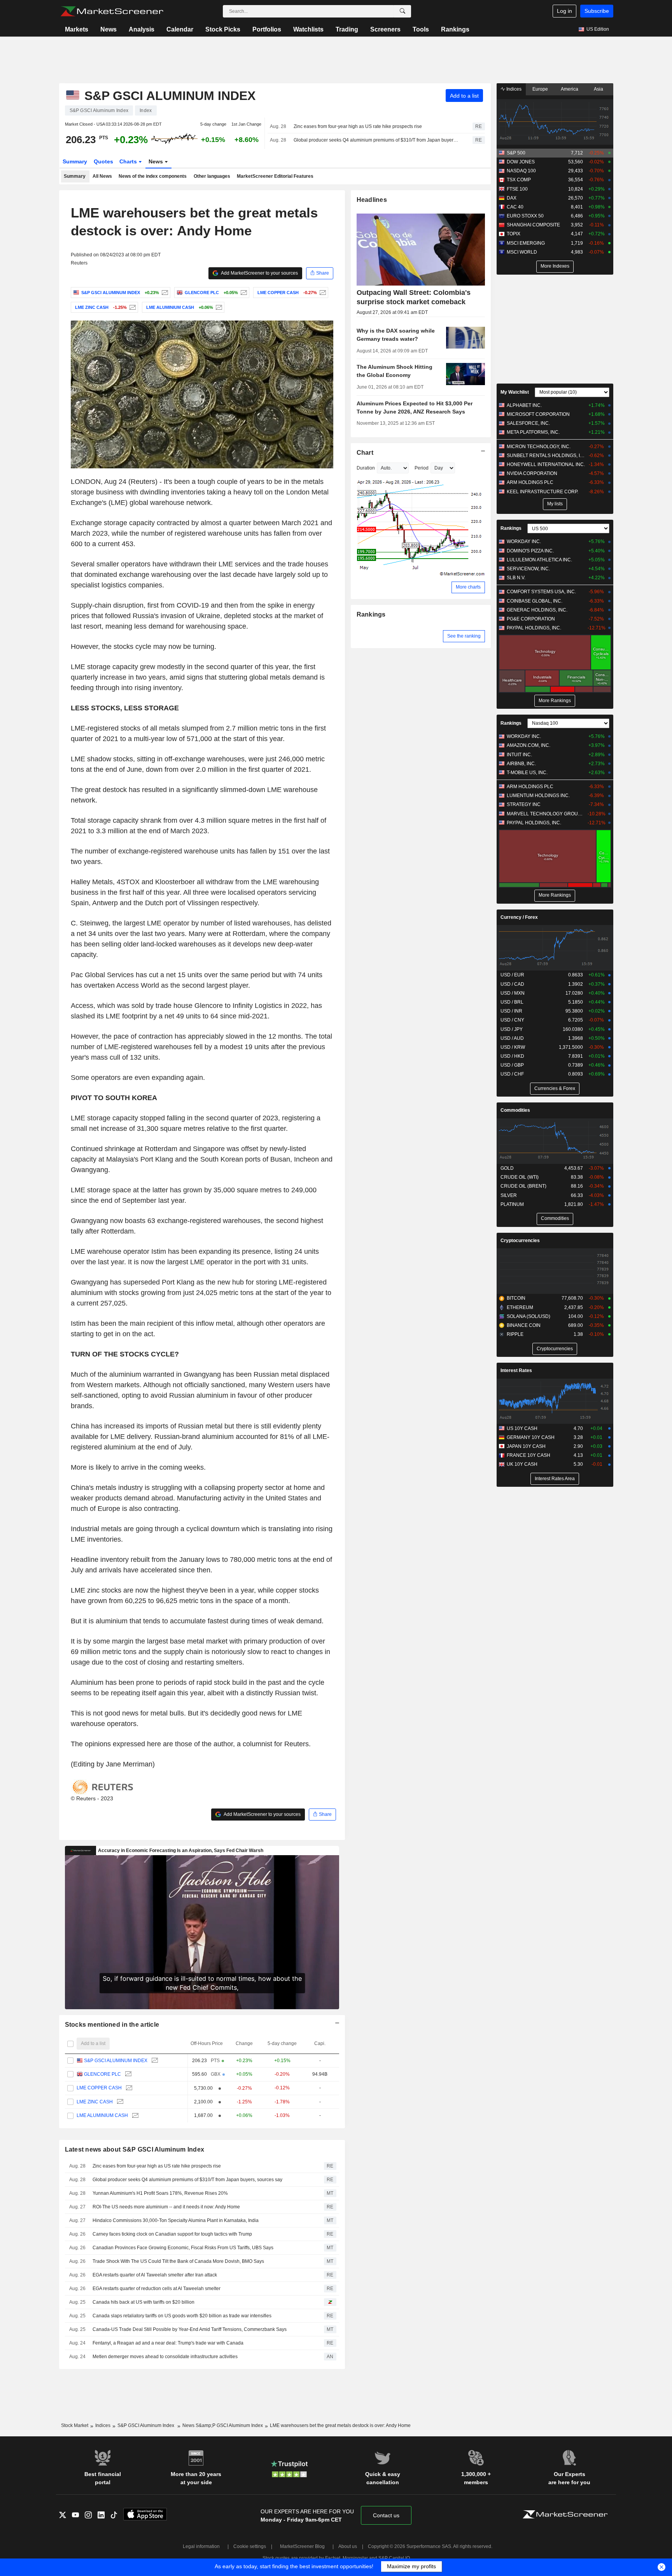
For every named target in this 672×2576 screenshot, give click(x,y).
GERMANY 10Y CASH (531, 1437)
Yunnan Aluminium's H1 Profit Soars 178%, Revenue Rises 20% (160, 2193)
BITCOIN (516, 1298)
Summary (75, 161)
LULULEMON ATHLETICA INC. (539, 560)
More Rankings (555, 701)
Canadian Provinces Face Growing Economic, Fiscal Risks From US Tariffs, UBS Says (183, 2248)
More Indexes (555, 266)
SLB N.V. (516, 578)
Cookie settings (250, 2546)
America (570, 89)
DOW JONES (521, 162)
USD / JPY (512, 1029)
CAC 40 (515, 207)
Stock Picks (223, 29)
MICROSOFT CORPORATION (538, 414)
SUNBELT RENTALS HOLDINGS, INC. (546, 456)
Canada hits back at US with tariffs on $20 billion (143, 2302)
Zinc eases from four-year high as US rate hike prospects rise (358, 126)
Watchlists (308, 29)
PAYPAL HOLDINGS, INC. (534, 628)
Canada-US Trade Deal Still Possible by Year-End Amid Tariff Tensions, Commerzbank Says (190, 2329)
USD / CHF (512, 1074)
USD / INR (511, 1011)
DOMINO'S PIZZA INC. (530, 551)
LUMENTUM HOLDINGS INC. (538, 796)
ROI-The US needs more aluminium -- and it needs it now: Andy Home (166, 2207)
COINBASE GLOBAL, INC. (535, 601)
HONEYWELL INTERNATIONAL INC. (546, 464)
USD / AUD (512, 1038)
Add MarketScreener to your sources (259, 273)
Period (422, 468)
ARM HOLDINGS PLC (530, 482)
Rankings (455, 29)
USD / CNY (512, 1020)
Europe (540, 89)
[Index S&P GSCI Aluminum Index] (164, 293)
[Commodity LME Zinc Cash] (132, 307)
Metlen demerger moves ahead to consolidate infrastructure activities (165, 2357)
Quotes (103, 161)
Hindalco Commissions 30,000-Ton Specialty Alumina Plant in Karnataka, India (176, 2220)
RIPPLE (515, 1334)
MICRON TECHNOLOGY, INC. (539, 447)
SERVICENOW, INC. (528, 569)
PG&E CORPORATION (531, 619)
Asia (598, 89)
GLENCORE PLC (102, 2074)
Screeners (385, 29)
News (108, 29)
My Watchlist (515, 392)
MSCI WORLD (522, 252)
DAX (512, 198)
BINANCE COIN (524, 1325)
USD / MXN (513, 993)
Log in (564, 11)
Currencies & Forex (555, 1088)
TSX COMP (519, 180)
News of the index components (153, 176)
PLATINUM (512, 1204)
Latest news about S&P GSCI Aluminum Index (135, 2149)
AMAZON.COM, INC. (528, 745)
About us (348, 2546)
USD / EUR (512, 975)
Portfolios (267, 29)
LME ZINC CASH (95, 2102)
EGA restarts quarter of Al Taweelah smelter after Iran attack (155, 2275)
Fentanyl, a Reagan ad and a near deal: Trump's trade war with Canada (169, 2343)
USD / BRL (512, 1002)
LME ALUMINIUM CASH (102, 2115)
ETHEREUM (520, 1307)
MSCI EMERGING (526, 243)
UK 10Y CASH (522, 1464)
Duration (366, 468)
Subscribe (597, 11)
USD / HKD (512, 1056)
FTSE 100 (517, 189)
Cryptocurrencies (520, 1241)
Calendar (180, 29)
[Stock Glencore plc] (243, 293)
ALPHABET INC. (524, 405)
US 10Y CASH (522, 1428)
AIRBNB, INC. (521, 764)
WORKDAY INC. (524, 541)
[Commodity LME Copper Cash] (322, 293)
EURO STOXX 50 (525, 216)
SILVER (509, 1195)
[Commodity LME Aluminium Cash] (218, 307)
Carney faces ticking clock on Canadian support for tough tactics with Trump (173, 2234)
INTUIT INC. (519, 755)
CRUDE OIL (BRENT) (523, 1186)
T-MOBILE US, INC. (527, 773)
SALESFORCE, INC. (528, 423)
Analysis (142, 29)
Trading (347, 29)
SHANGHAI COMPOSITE (533, 225)
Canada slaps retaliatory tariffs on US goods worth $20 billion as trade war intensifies (182, 2316)
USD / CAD (512, 984)
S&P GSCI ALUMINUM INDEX (116, 2061)
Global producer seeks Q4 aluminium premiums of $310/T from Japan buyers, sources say (376, 140)
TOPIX (514, 234)
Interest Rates (516, 1370)
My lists (555, 504)
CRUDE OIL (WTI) (520, 1177)
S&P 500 (516, 153)
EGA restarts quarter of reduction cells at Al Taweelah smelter (157, 2289)
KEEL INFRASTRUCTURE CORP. (542, 492)
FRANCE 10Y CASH (528, 1455)
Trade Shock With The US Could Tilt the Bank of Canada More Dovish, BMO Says (178, 2261)
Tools (421, 29)
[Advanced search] (402, 11)
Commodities (515, 1110)
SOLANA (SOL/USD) (528, 1316)
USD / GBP (512, 1065)
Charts (129, 161)
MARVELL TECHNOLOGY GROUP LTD (546, 814)
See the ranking (464, 636)
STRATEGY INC (524, 804)
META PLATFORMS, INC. (533, 432)
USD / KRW (513, 1047)
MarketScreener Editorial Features (275, 176)
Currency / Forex (519, 917)
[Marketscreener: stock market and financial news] (112, 11)
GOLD (507, 1168)
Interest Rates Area (555, 1479)
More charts (468, 587)
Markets (77, 29)
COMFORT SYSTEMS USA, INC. (541, 592)
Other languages (212, 176)
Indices (513, 89)
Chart (365, 453)
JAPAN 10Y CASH (526, 1446)
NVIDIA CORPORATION (532, 473)
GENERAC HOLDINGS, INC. (537, 610)
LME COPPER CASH (99, 2088)
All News (102, 176)
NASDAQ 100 (521, 171)
